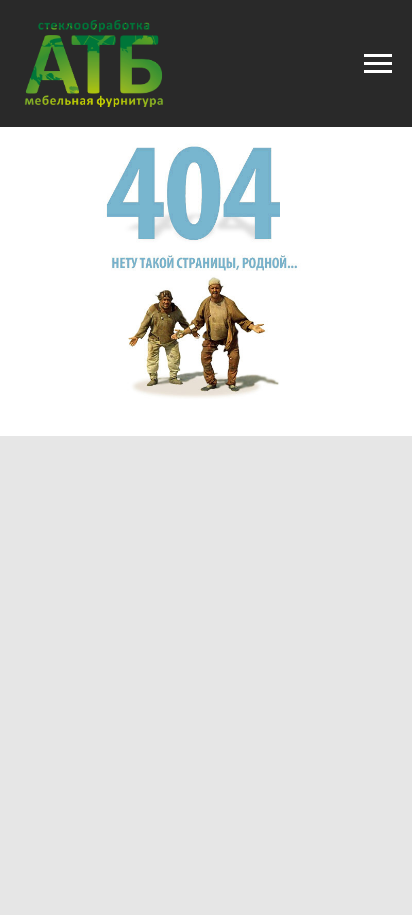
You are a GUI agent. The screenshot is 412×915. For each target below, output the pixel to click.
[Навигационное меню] (378, 64)
